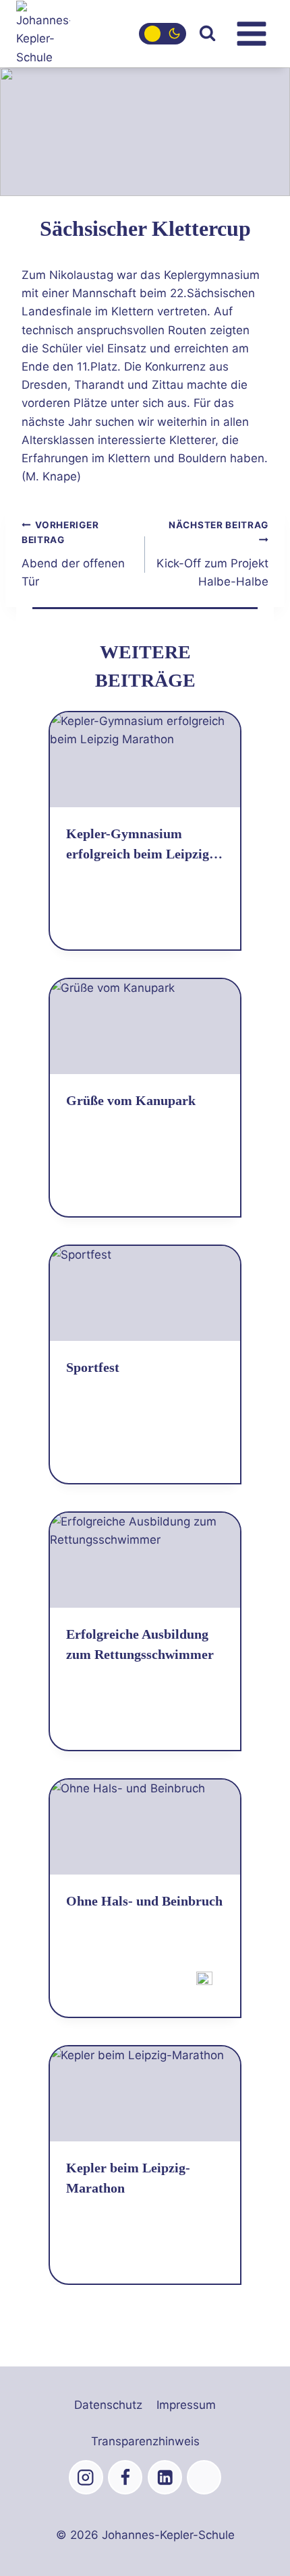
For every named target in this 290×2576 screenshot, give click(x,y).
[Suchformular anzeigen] (207, 33)
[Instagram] (86, 2477)
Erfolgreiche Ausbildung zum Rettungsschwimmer (140, 1644)
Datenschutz (108, 2405)
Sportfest (93, 1367)
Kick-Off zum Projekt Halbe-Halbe (212, 554)
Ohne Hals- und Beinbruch (144, 1901)
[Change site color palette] (163, 34)
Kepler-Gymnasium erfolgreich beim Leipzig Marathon (138, 845)
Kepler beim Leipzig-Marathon (128, 2178)
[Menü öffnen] (251, 33)
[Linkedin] (165, 2477)
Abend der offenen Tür (73, 554)
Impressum (186, 2405)
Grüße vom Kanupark (131, 1100)
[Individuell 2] (204, 2477)
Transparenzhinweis (145, 2441)
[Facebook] (125, 2477)
